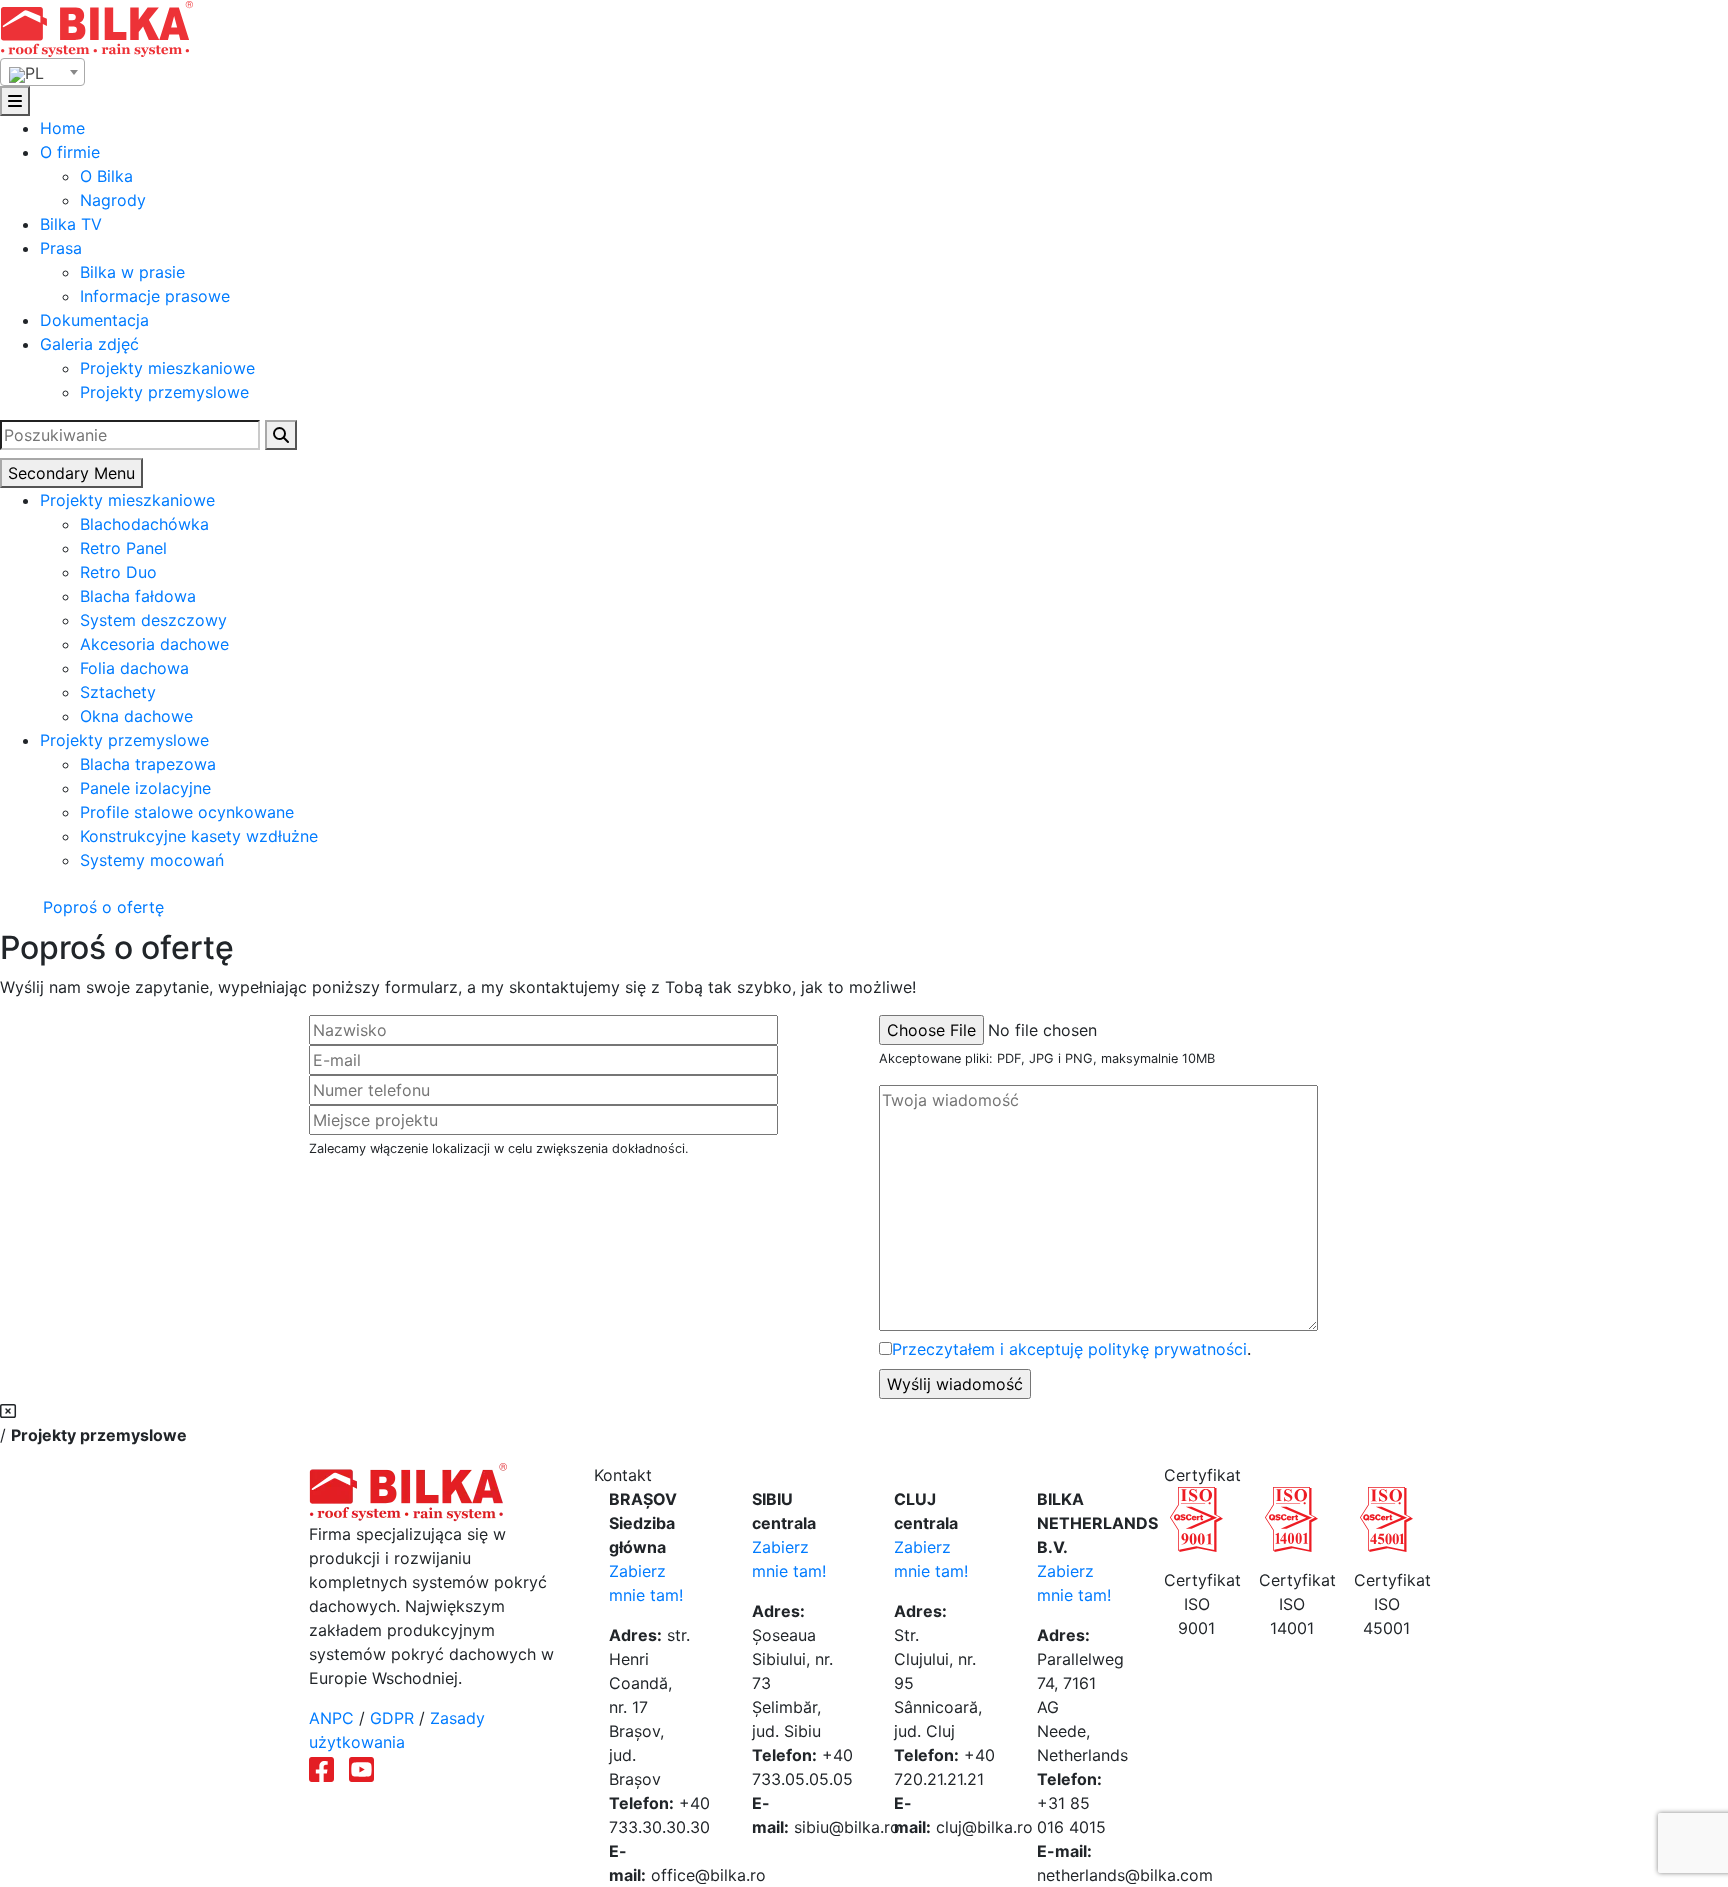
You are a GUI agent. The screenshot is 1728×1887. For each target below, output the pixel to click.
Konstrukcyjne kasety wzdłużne (199, 836)
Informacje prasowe (155, 296)
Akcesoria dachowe (154, 644)
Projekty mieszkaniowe (167, 368)
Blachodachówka (144, 524)
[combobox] (42, 72)
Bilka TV (71, 224)
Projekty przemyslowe (164, 392)
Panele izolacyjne (145, 788)
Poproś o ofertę (101, 907)
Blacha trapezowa (148, 764)
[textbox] (42, 73)
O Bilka (106, 176)
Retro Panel (123, 548)
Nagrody (113, 200)
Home (62, 128)
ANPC (331, 1718)
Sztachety (118, 692)
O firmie (70, 152)
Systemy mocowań (152, 860)
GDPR (392, 1718)
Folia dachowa (134, 668)
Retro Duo (118, 572)
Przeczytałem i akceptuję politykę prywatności (1069, 1349)
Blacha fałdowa (138, 596)
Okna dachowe (136, 716)
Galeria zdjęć (89, 344)
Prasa (61, 248)
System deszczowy (153, 620)
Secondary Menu (71, 473)
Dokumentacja (94, 320)
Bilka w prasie (132, 272)
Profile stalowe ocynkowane (187, 812)
